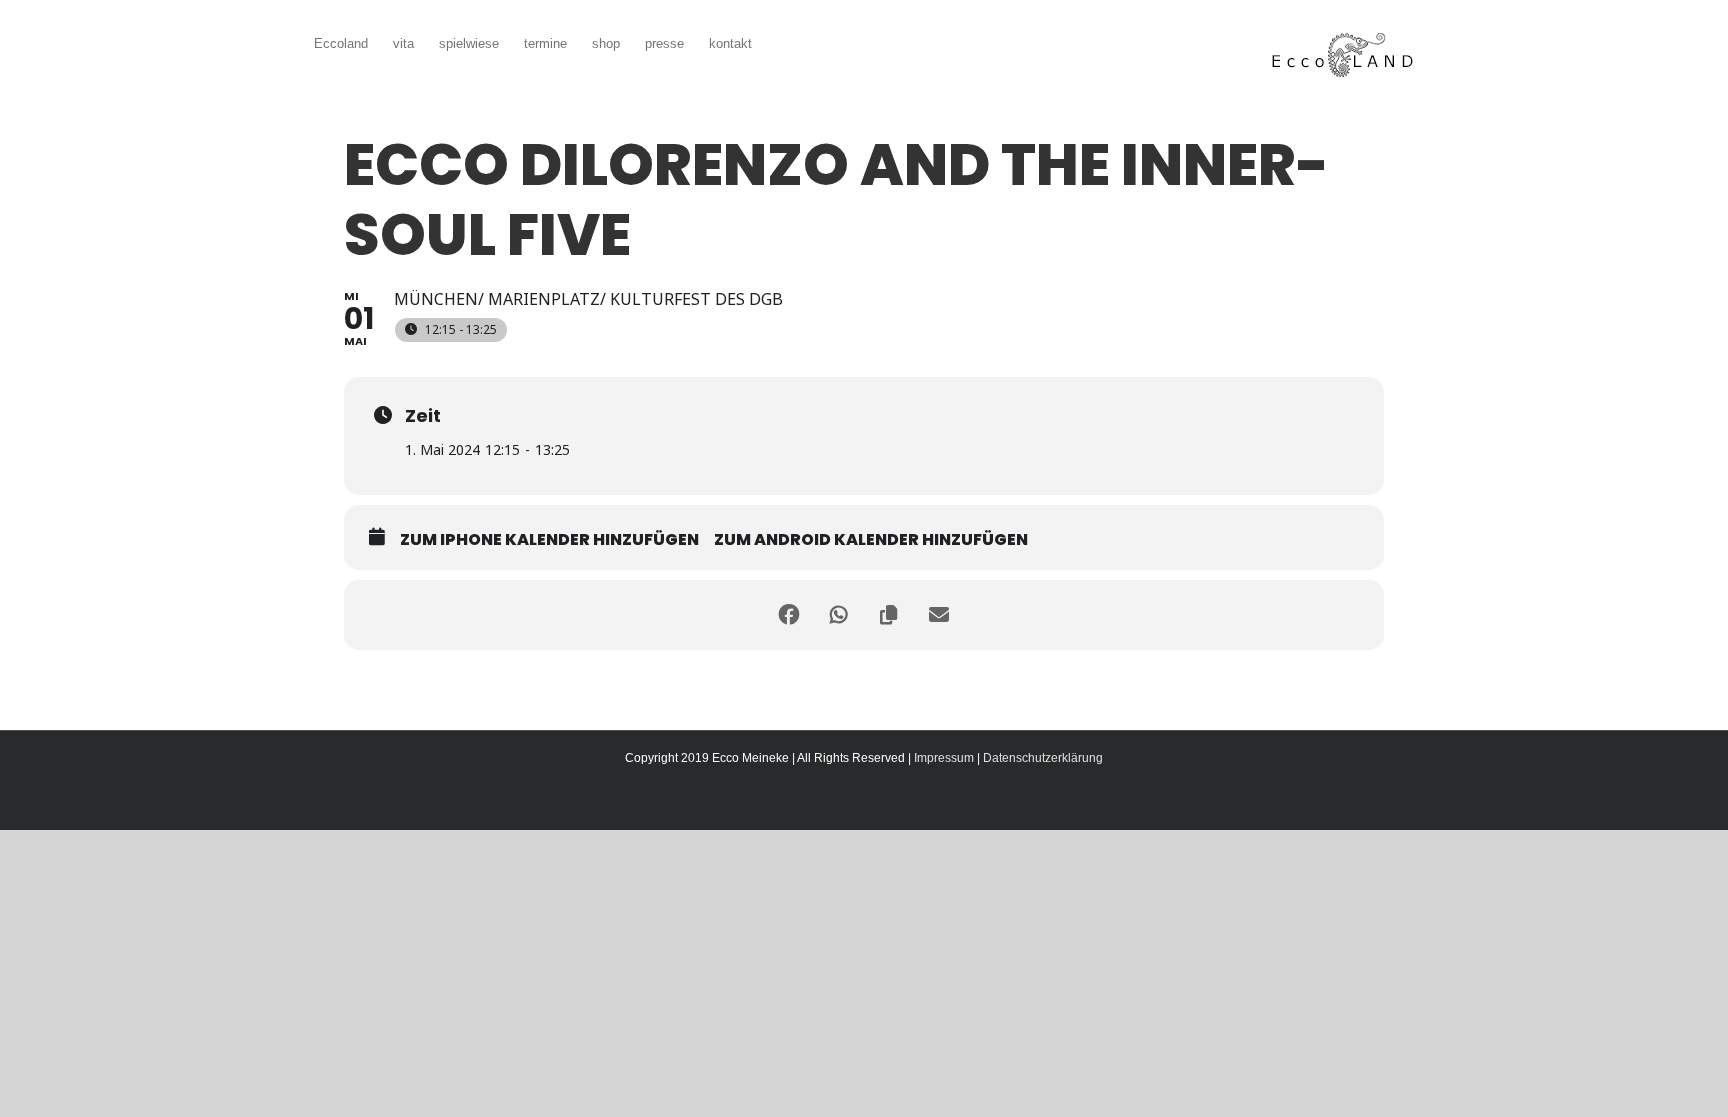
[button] (782, 41)
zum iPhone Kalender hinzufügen (549, 540)
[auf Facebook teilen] (789, 615)
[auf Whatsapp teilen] (839, 615)
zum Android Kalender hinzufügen (871, 540)
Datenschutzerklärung (1043, 758)
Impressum (944, 758)
